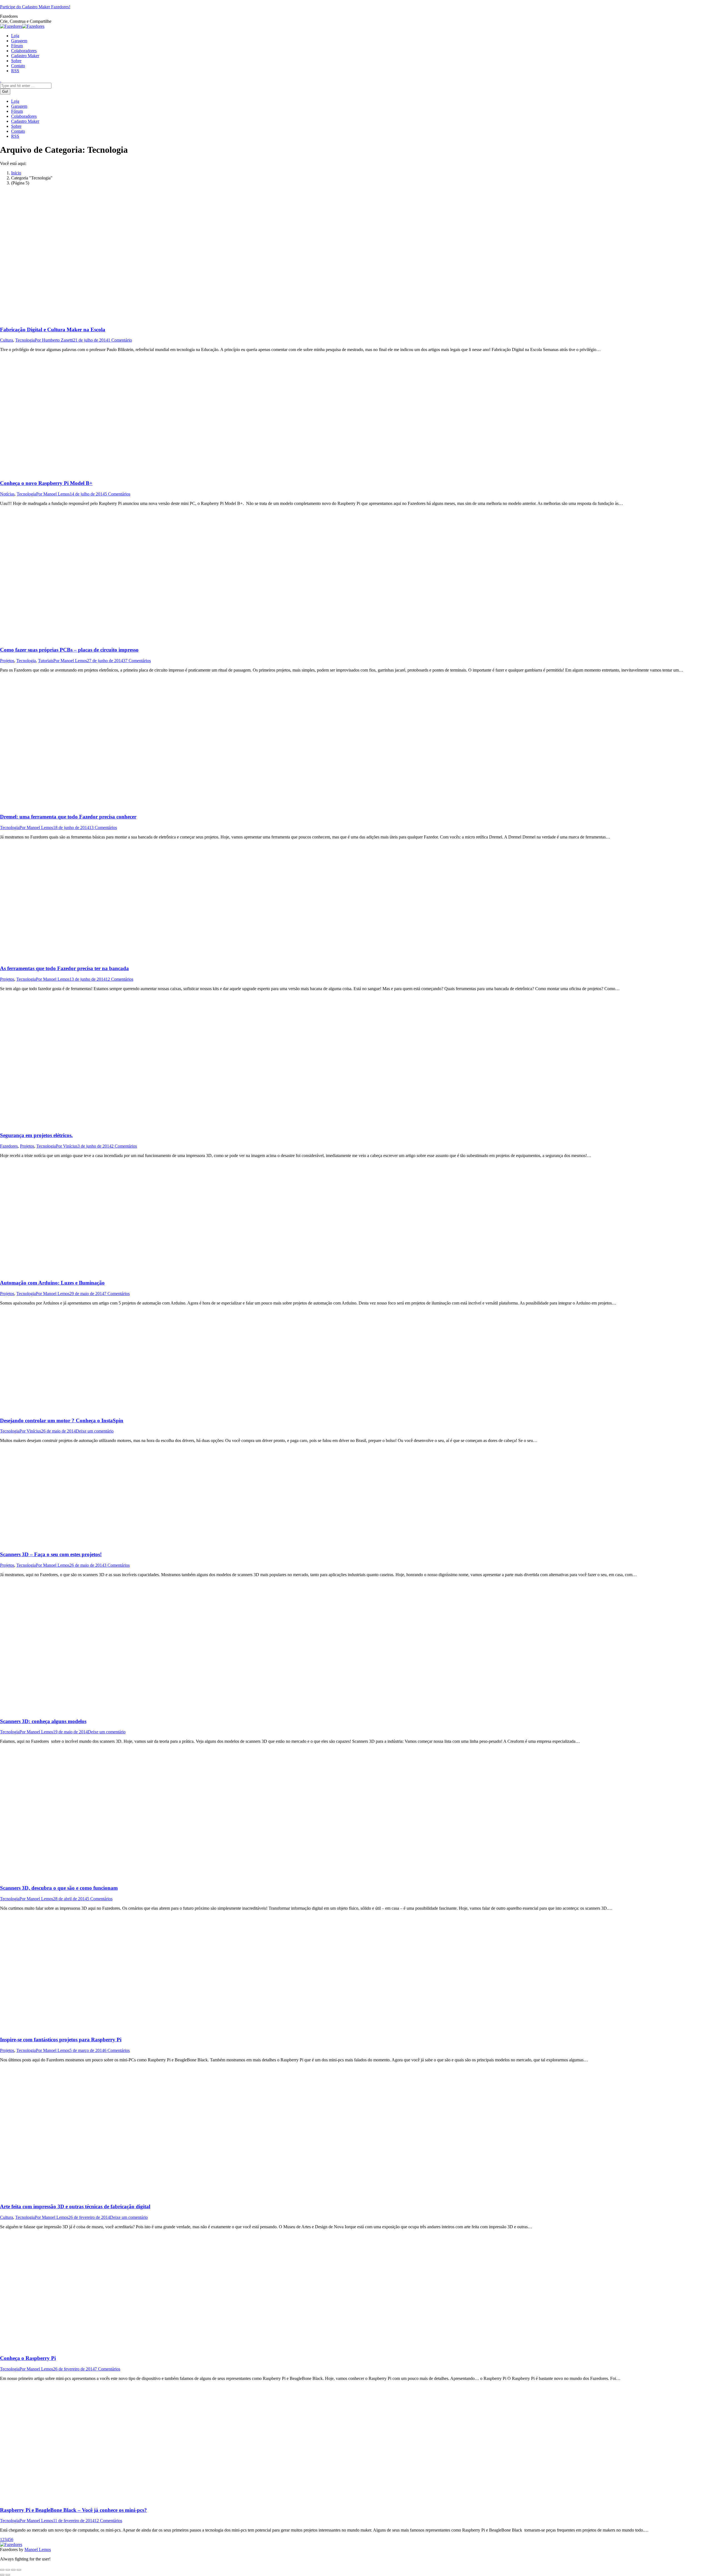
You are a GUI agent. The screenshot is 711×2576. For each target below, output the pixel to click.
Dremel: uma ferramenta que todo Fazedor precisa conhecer (68, 817)
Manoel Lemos (38, 2549)
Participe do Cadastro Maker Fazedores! (35, 7)
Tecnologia (25, 340)
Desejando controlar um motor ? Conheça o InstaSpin (62, 1420)
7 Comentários (117, 1294)
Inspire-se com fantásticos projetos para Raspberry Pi (61, 2040)
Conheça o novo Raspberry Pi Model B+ (46, 483)
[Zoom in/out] (19, 2570)
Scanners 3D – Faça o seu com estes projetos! (51, 1554)
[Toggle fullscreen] (13, 2570)
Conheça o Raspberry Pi (28, 2358)
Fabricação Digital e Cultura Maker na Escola (53, 330)
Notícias (7, 494)
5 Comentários (117, 494)
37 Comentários (137, 661)
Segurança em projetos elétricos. (36, 1135)
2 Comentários (124, 1146)
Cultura (7, 340)
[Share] (8, 2570)
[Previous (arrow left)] (2, 2575)
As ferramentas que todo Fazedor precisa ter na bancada (64, 968)
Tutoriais (46, 661)
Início (16, 173)
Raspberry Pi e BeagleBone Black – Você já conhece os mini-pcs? (73, 2510)
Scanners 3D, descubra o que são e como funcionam (59, 1888)
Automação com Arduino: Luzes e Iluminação (52, 1283)
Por (54, 340)
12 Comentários (119, 979)
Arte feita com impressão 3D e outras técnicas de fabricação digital (75, 2206)
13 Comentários (103, 828)
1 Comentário (120, 340)
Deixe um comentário (95, 1431)
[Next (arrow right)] (8, 2575)
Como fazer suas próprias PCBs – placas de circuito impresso (69, 650)
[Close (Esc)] (2, 2570)
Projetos (7, 661)
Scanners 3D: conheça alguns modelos (43, 1721)
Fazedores (9, 1146)
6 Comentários (117, 2050)
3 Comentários (117, 1565)
